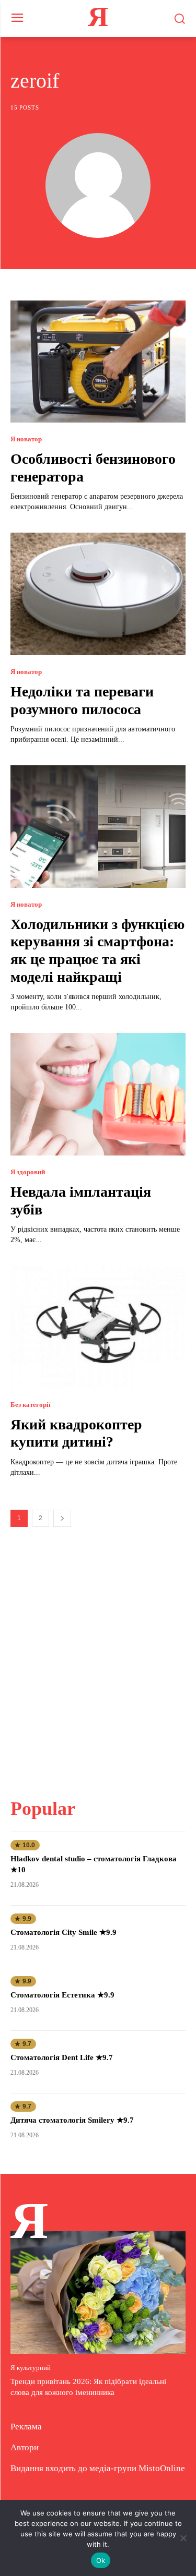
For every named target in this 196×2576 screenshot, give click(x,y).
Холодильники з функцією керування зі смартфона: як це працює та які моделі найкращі (97, 950)
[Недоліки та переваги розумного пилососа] (98, 594)
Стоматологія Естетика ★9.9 (62, 1995)
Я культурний (31, 2368)
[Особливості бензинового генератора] (98, 362)
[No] (183, 2538)
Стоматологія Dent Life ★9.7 (62, 2057)
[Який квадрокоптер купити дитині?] (98, 1327)
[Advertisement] (98, 1656)
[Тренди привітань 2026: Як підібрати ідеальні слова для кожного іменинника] (98, 2292)
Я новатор (26, 439)
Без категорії (31, 1405)
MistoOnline (162, 2468)
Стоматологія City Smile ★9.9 (64, 1932)
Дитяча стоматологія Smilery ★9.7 (72, 2120)
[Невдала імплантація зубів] (98, 1094)
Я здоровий (28, 1172)
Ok (101, 2560)
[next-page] (62, 1518)
